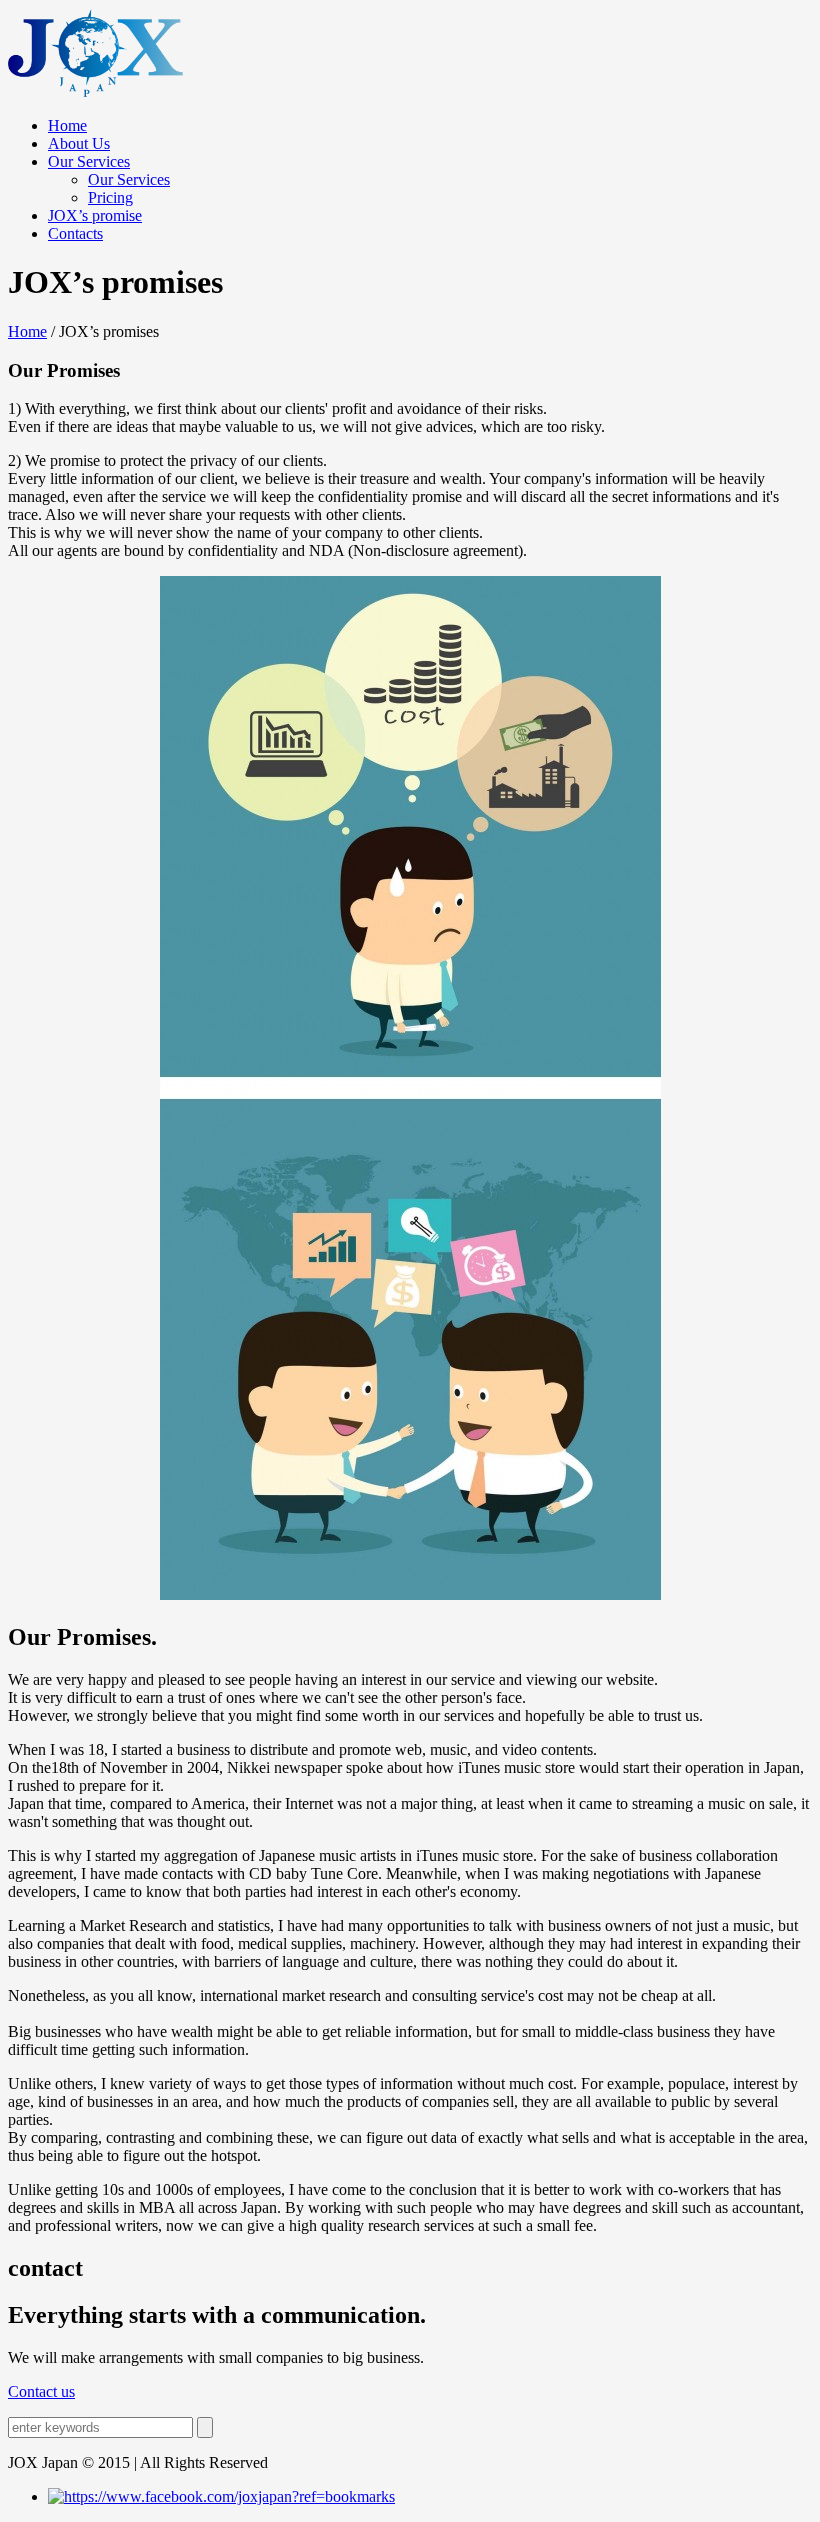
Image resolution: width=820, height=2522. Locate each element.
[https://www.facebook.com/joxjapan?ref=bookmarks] (221, 2496)
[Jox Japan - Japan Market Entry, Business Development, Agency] (95, 91)
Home (27, 331)
